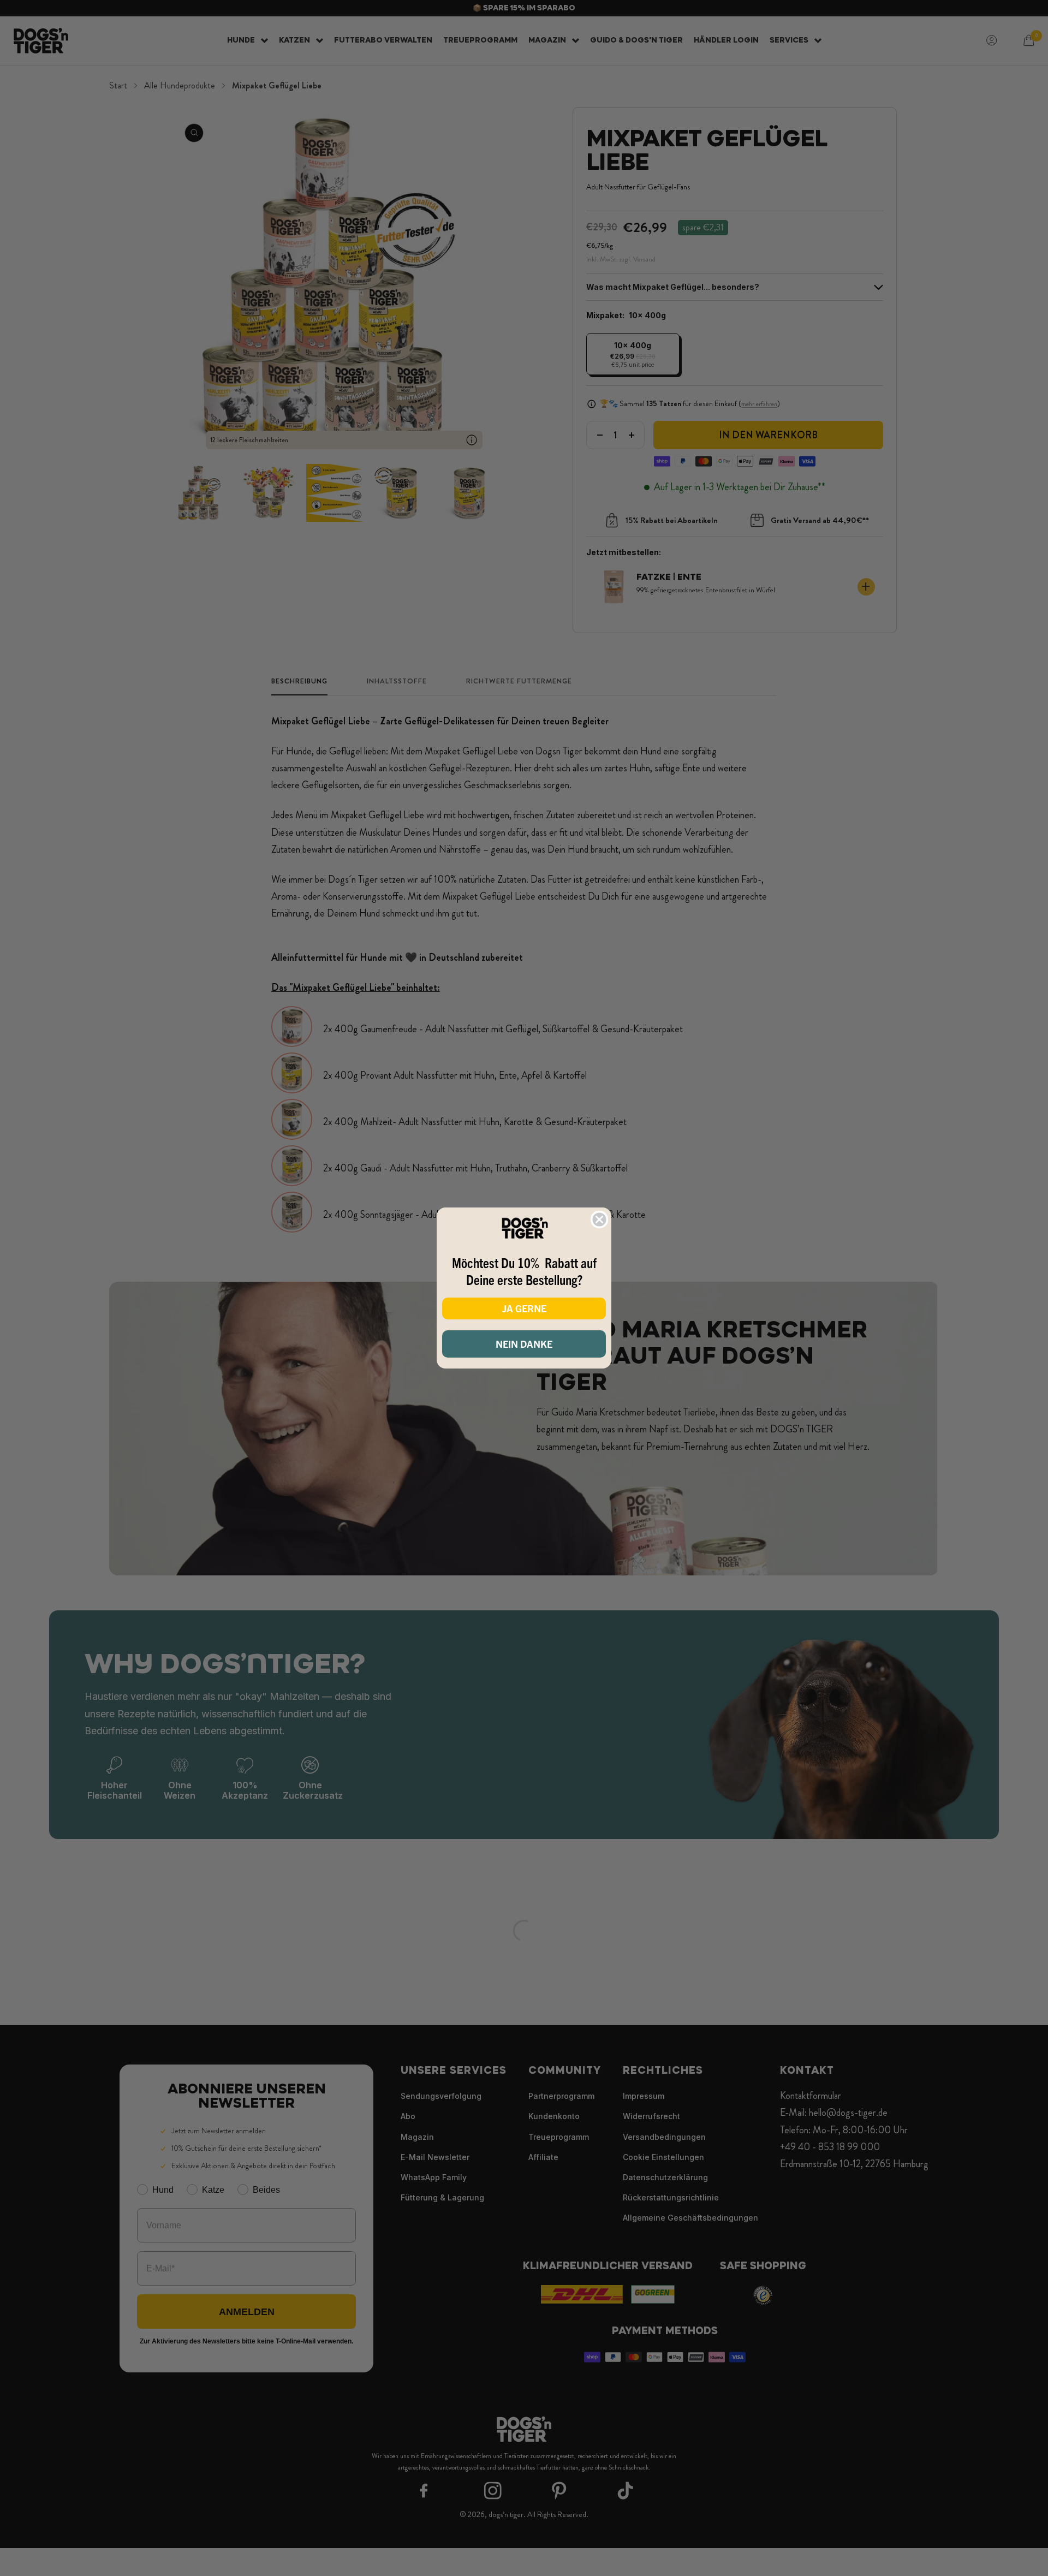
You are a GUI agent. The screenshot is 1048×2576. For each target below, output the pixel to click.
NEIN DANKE (524, 1344)
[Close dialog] (599, 1219)
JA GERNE (524, 1308)
